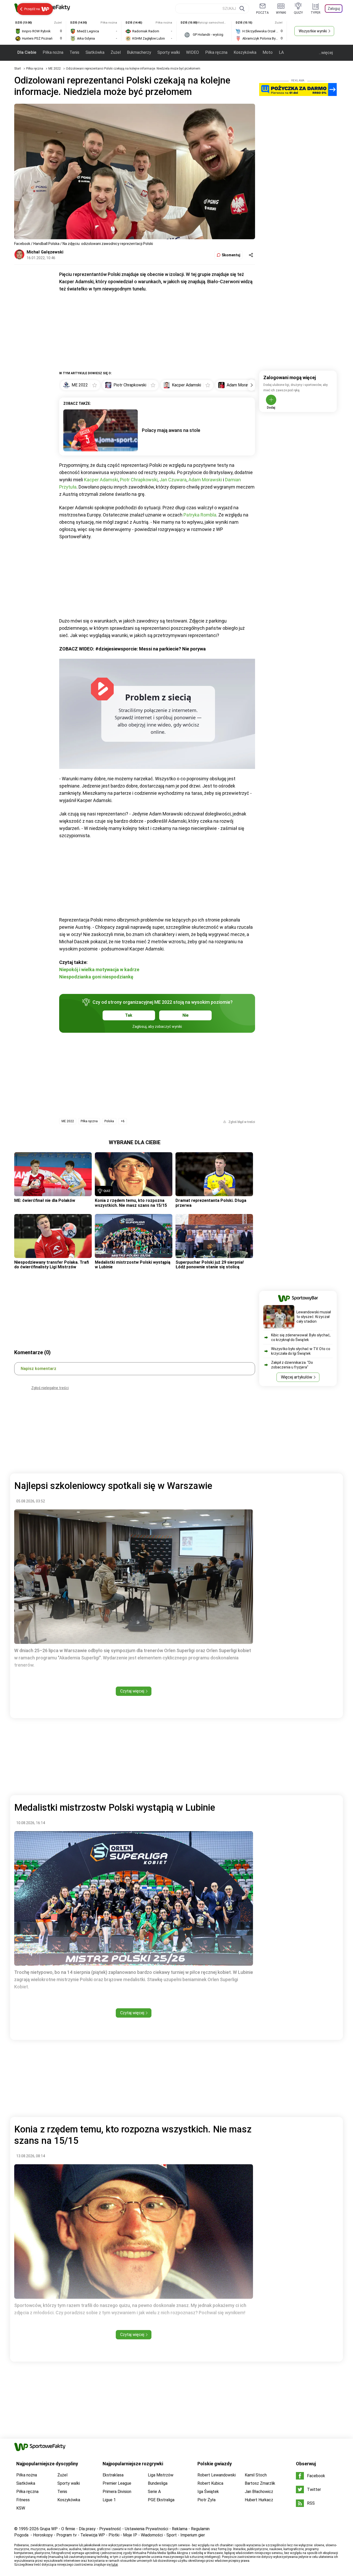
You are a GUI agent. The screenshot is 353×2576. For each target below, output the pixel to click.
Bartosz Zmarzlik (260, 2483)
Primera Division (117, 2492)
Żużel (116, 52)
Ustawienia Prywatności (147, 2529)
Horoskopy (43, 2535)
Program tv (67, 2535)
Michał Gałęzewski (45, 252)
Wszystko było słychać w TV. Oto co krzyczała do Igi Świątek (301, 1351)
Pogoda (21, 2535)
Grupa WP (49, 2529)
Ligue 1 (109, 2500)
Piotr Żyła (206, 2500)
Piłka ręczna (216, 52)
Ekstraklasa (113, 2475)
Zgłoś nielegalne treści (50, 1388)
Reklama (180, 2529)
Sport (172, 2535)
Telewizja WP (93, 2535)
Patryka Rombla (200, 515)
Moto (268, 52)
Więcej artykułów (297, 1377)
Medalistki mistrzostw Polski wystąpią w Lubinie (133, 1265)
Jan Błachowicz (259, 2492)
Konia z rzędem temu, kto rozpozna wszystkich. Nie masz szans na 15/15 (131, 1203)
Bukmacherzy (139, 52)
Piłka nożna (53, 52)
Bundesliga (158, 2483)
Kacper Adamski (101, 480)
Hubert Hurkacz (259, 2500)
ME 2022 (55, 69)
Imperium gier (193, 2535)
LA (281, 52)
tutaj (115, 2565)
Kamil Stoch (256, 2475)
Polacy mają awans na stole (171, 430)
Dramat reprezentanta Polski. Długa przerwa (211, 1203)
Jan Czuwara (173, 480)
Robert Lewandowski (217, 2475)
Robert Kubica (210, 2483)
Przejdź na (32, 9)
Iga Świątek (208, 2492)
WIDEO (193, 52)
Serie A (154, 2492)
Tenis (74, 52)
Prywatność (110, 2529)
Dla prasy (87, 2529)
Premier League (117, 2483)
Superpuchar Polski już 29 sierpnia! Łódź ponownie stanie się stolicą (210, 1265)
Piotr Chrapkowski (139, 480)
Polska (109, 1121)
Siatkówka (95, 52)
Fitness (23, 2500)
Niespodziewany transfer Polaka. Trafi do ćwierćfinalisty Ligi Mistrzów (52, 1265)
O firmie (68, 2529)
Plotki (114, 2535)
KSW (21, 2508)
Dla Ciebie (27, 52)
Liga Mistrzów (161, 2475)
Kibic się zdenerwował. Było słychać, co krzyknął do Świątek (301, 1337)
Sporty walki (169, 52)
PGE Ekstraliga (161, 2500)
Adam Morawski (205, 480)
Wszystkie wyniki (313, 31)
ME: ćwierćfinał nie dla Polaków (45, 1200)
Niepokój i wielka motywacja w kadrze (99, 969)
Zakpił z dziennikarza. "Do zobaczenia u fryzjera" (292, 1365)
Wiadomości (152, 2535)
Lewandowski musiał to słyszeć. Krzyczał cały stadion (314, 1317)
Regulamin (200, 2529)
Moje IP (130, 2535)
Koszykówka (245, 52)
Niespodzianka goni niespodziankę (96, 977)
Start (18, 69)
